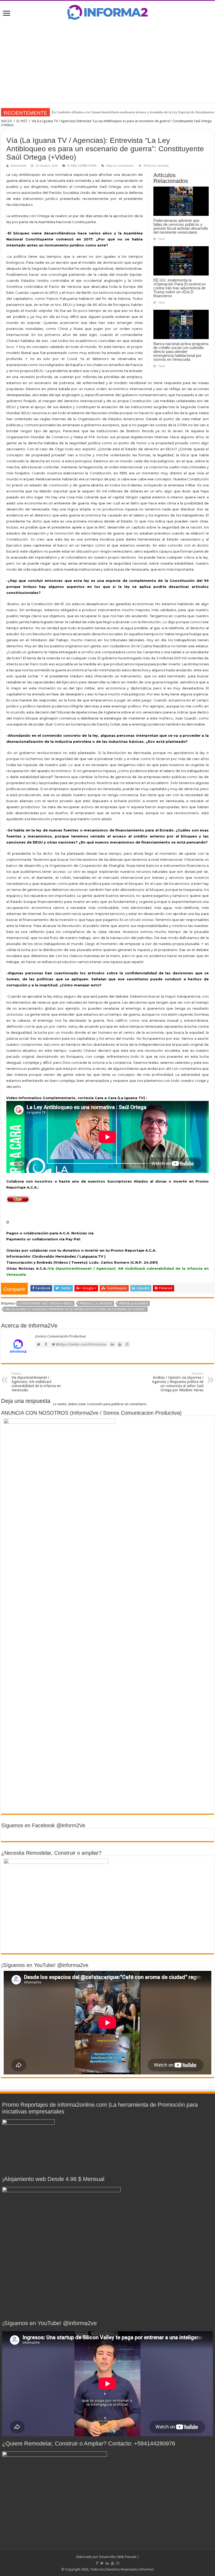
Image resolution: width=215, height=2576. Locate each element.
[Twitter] (102, 2563)
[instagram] (118, 2563)
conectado (95, 1404)
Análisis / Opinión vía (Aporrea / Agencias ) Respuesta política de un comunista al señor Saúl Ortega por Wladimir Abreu (178, 1382)
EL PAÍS (22, 121)
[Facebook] (97, 2563)
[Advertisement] (107, 61)
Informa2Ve (18, 166)
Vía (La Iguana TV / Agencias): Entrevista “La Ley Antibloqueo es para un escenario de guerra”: (76, 1309)
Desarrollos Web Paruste (118, 2557)
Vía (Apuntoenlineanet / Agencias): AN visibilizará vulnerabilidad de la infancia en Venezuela (36, 1382)
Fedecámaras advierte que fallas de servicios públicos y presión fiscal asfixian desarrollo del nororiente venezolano (181, 226)
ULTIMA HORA (87, 166)
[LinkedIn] (107, 2563)
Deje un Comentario (120, 166)
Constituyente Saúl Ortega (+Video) (46, 1304)
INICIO (7, 121)
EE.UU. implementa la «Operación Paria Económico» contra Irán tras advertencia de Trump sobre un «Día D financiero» (180, 288)
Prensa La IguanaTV (134, 1304)
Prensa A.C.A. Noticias (96, 1304)
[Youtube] (112, 2563)
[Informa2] (107, 12)
